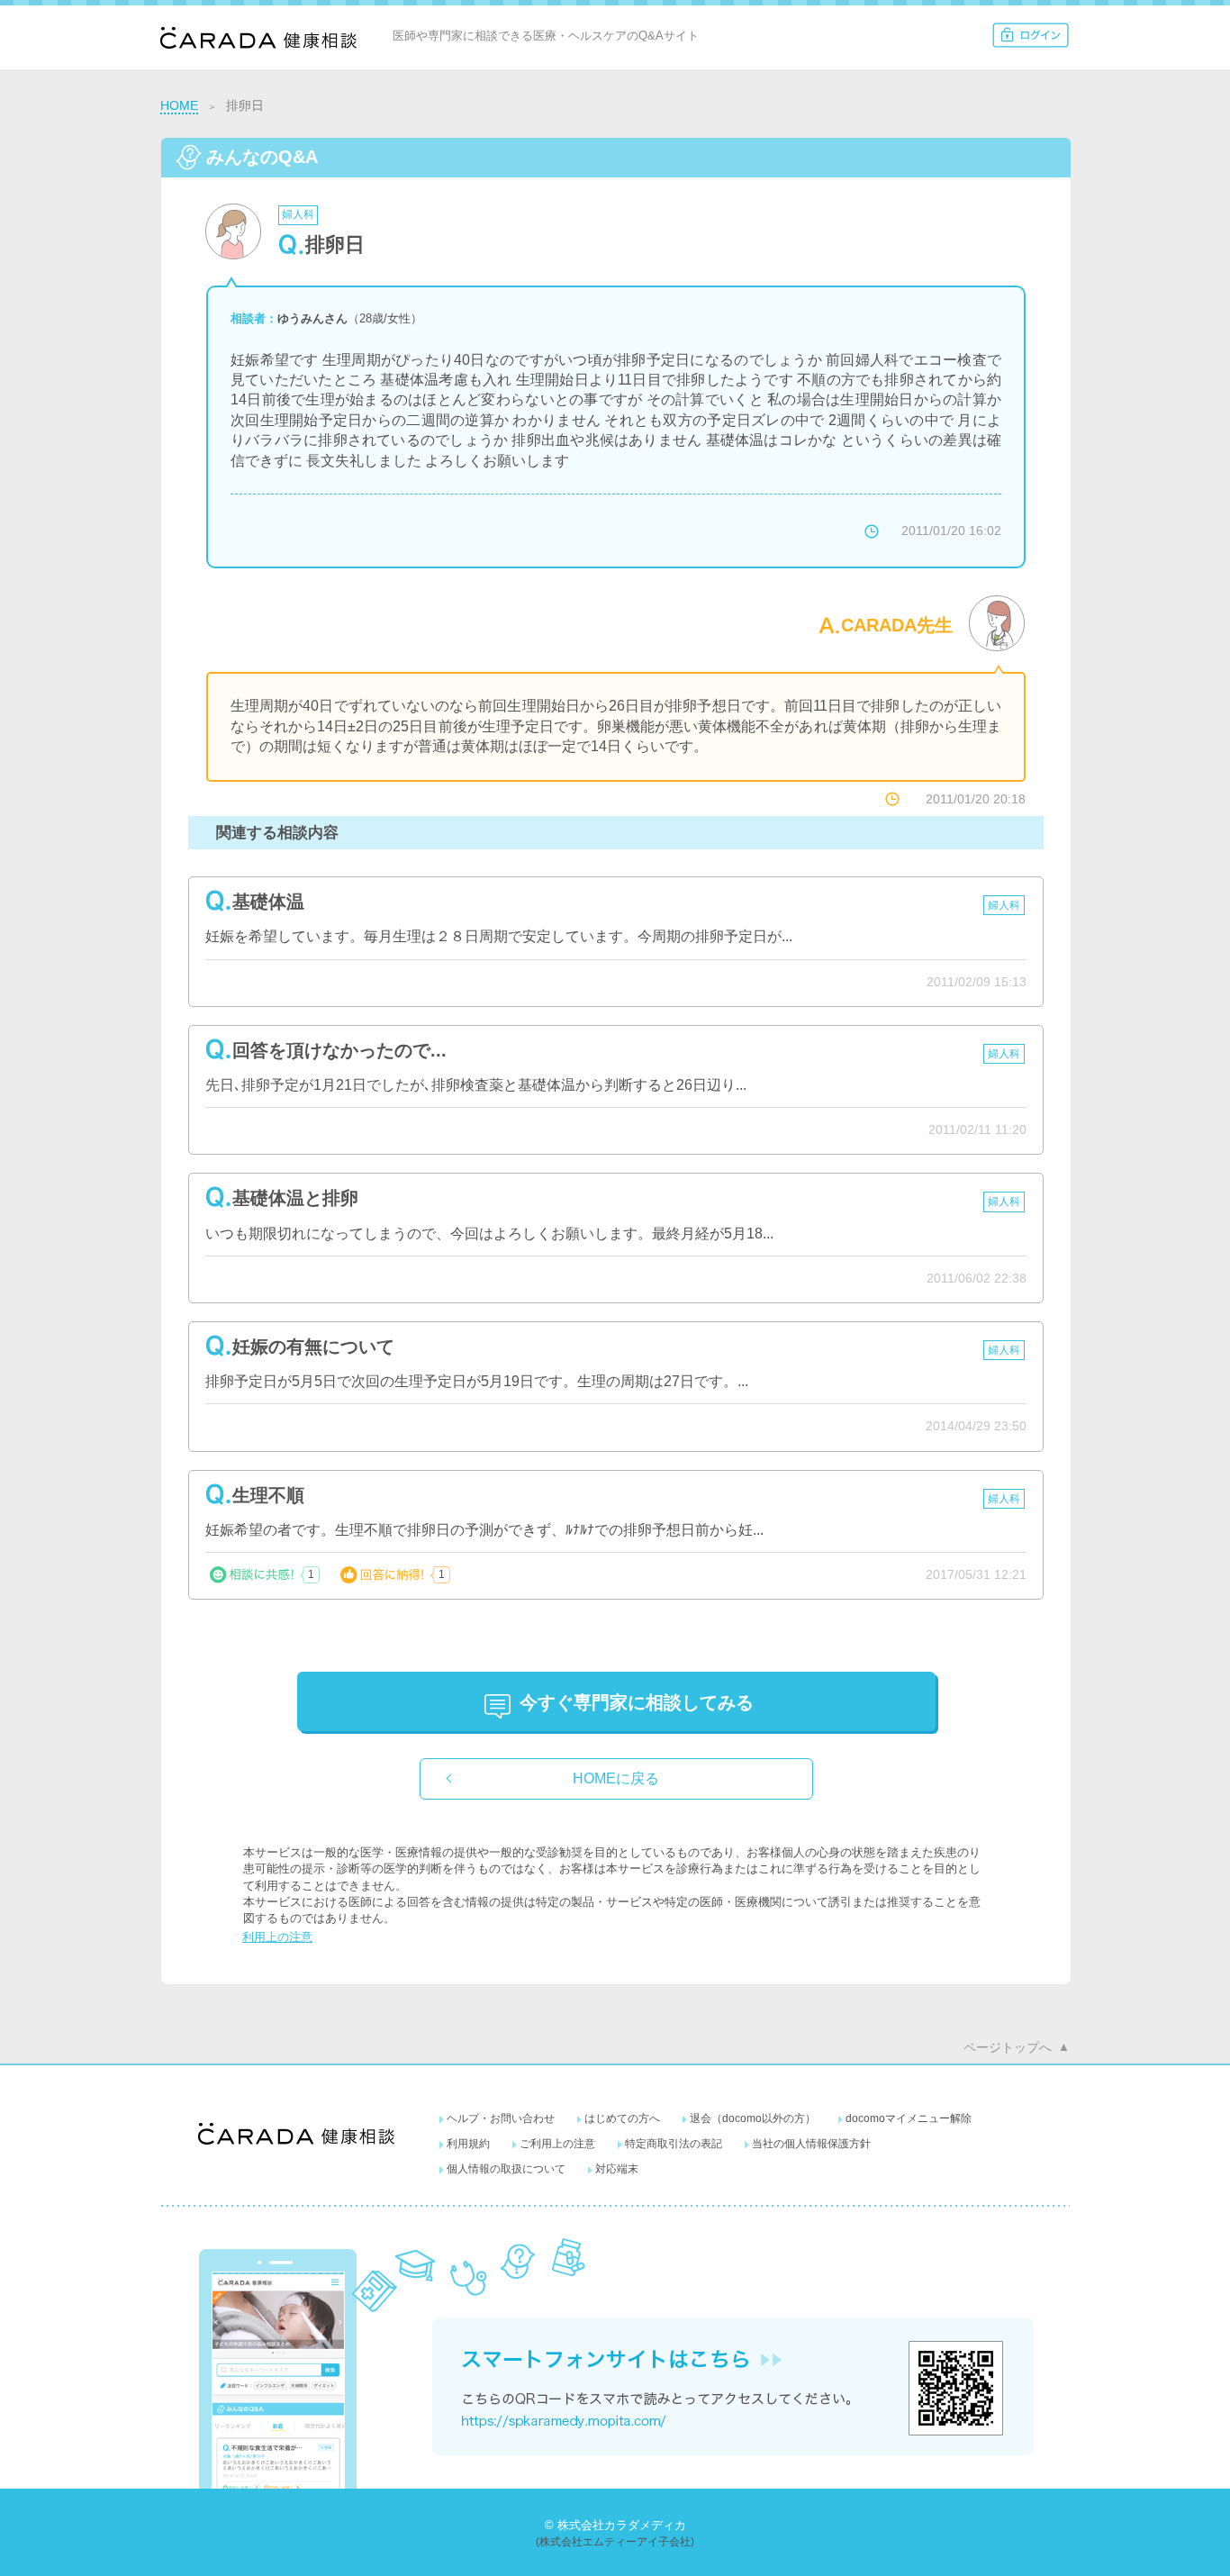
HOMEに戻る (616, 1778)
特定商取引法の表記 (674, 2144)
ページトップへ (1008, 2047)
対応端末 (617, 2169)
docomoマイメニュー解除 (909, 2118)
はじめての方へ (622, 2118)
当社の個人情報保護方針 (811, 2144)
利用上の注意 (277, 1937)
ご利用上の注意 (557, 2144)
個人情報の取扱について (506, 2169)
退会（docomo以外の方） (753, 2118)
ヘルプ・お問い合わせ (501, 2118)
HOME (179, 105)
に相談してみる (637, 1702)
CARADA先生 (897, 625)
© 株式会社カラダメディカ (615, 2525)
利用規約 (468, 2144)
